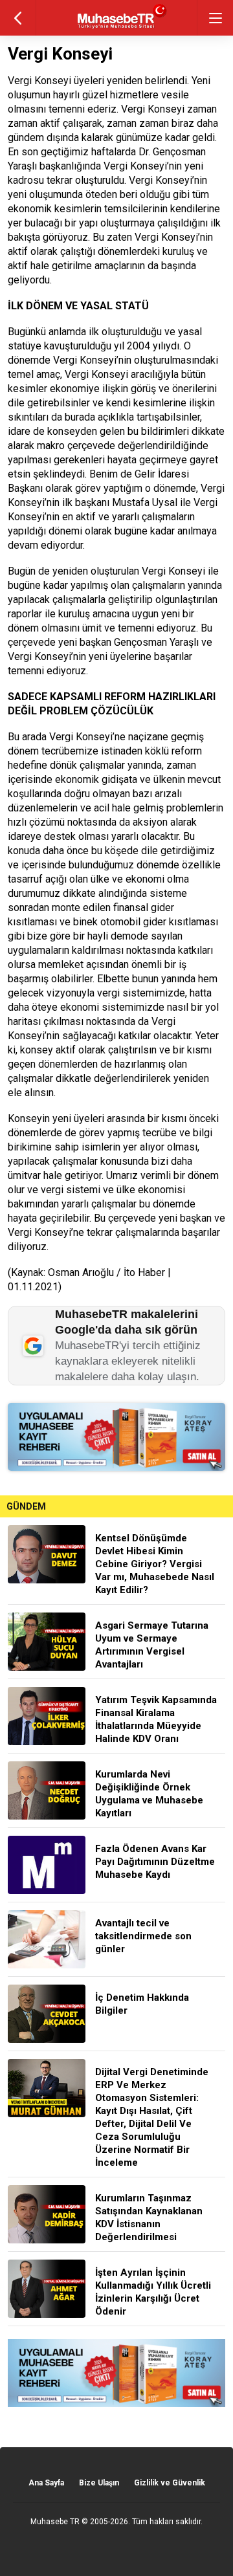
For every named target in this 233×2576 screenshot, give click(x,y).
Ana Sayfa (46, 2483)
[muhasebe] (117, 29)
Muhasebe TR (55, 2522)
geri (18, 18)
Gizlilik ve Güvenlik (170, 2483)
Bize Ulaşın (99, 2483)
